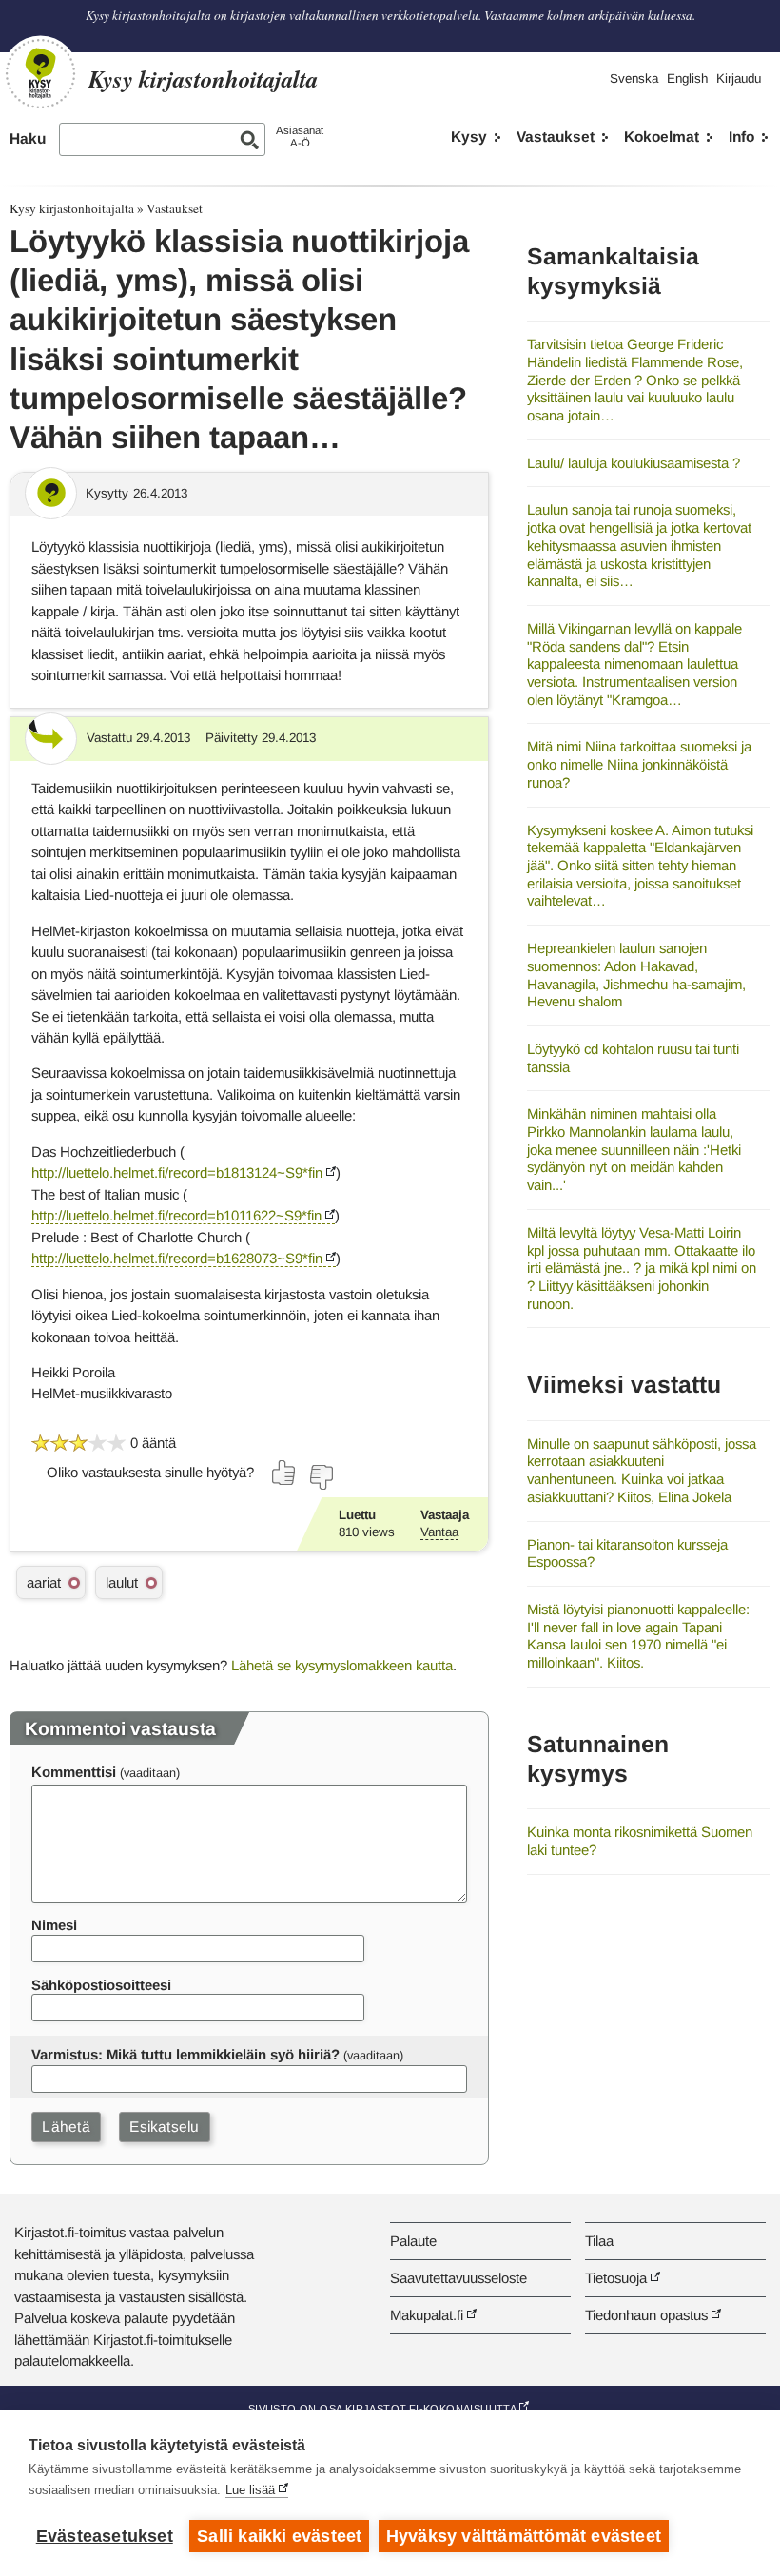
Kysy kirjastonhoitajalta (72, 208)
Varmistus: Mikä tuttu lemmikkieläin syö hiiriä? (185, 2054)
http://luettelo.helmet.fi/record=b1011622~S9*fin (176, 1215)
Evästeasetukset (105, 2536)
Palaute (413, 2241)
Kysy (469, 137)
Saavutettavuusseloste (458, 2278)
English (687, 78)
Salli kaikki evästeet (279, 2536)
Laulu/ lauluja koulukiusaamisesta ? (634, 463)
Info (741, 137)
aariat (44, 1582)
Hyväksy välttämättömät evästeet (524, 2536)
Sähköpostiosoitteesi (101, 1985)
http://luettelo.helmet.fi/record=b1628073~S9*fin (177, 1258)
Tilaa (599, 2241)
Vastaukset (556, 137)
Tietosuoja (616, 2278)
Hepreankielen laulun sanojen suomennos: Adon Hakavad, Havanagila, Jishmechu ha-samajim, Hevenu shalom (636, 975)
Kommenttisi (74, 1772)
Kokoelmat (662, 137)
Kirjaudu (739, 78)
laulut (122, 1582)
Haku (28, 138)
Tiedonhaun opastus (646, 2315)
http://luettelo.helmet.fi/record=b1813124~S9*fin (177, 1172)
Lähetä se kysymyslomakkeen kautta (342, 1665)
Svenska (634, 78)
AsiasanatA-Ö (300, 137)
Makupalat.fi (427, 2315)
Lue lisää (250, 2490)
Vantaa (439, 1532)
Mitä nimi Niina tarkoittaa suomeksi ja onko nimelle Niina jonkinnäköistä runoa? (639, 764)
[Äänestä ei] (321, 1477)
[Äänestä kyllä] (284, 1473)
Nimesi (54, 1925)
